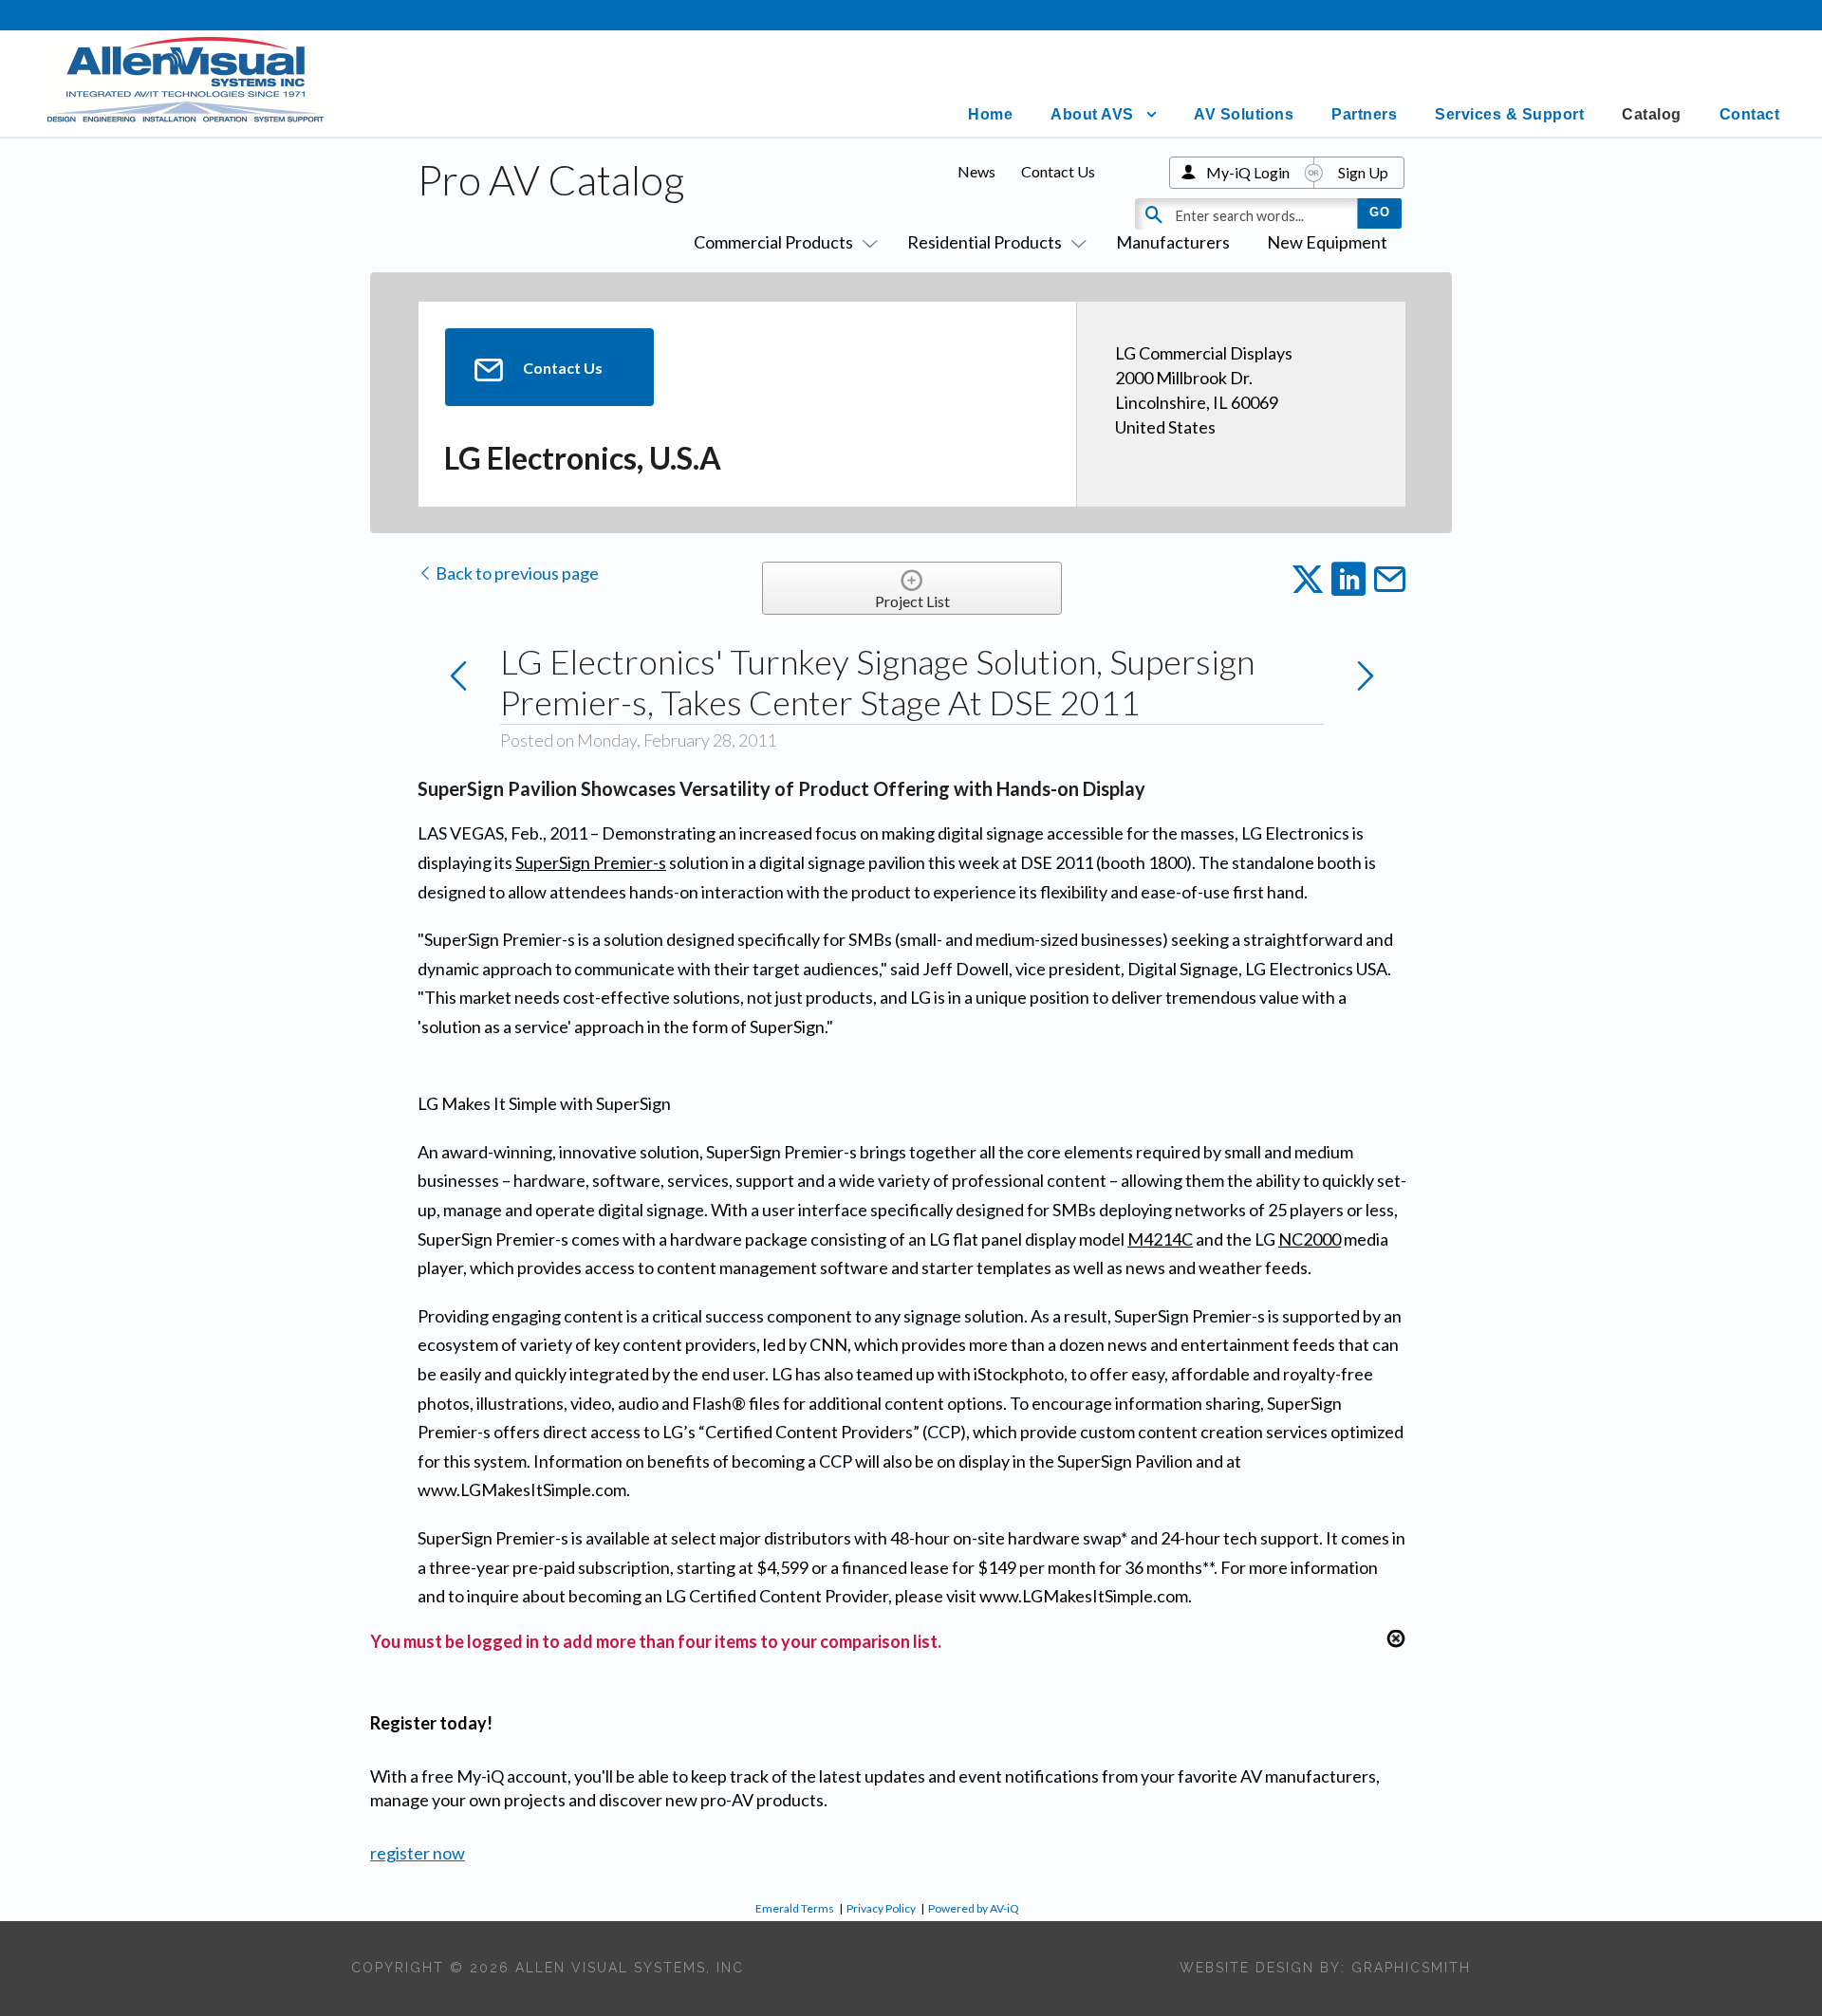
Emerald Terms (795, 1908)
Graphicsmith (1411, 1968)
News (976, 171)
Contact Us (1058, 171)
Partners (1364, 114)
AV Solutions (1244, 114)
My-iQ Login (1248, 172)
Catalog (1652, 114)
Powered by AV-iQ (974, 1908)
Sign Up (1363, 172)
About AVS (1092, 114)
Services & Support (1509, 114)
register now (418, 1853)
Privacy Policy (881, 1908)
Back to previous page (516, 573)
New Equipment (1327, 242)
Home (990, 114)
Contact (1750, 114)
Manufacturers (1173, 242)
